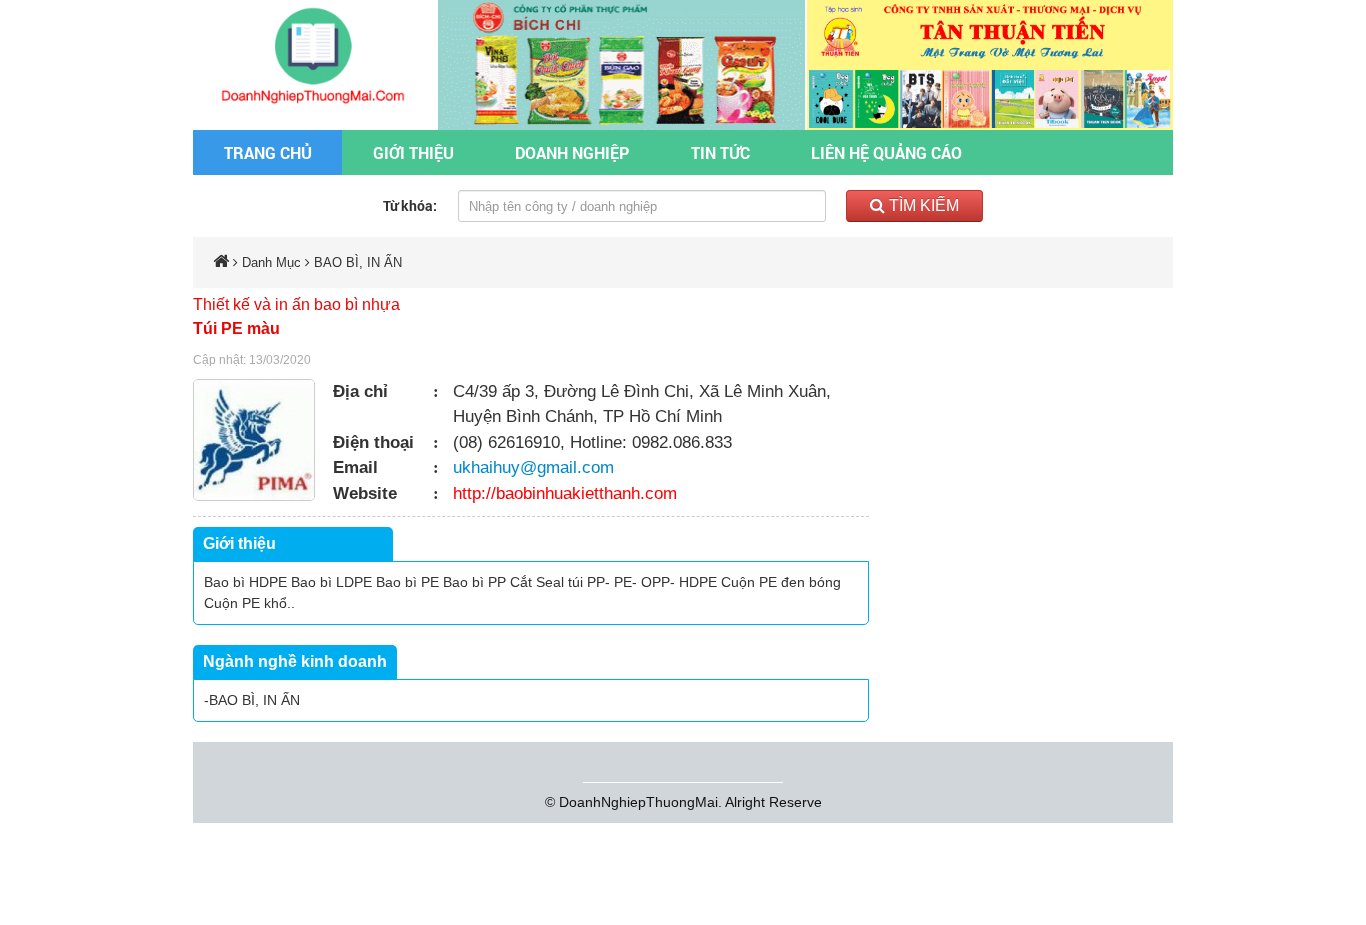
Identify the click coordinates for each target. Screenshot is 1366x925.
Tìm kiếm (922, 205)
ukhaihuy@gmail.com (533, 467)
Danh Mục (271, 262)
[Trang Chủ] (315, 54)
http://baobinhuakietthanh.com (565, 493)
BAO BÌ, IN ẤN (358, 262)
